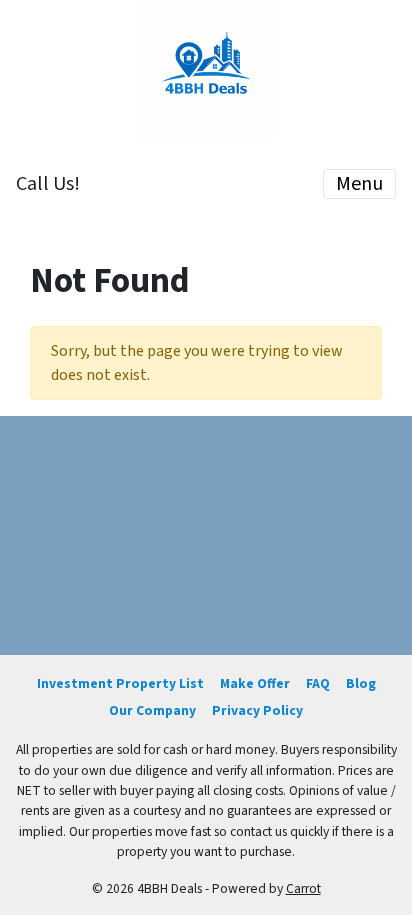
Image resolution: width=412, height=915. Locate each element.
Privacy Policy (257, 710)
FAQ (318, 683)
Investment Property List (120, 683)
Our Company (152, 710)
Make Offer (255, 683)
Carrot (303, 888)
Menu (359, 184)
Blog (361, 683)
